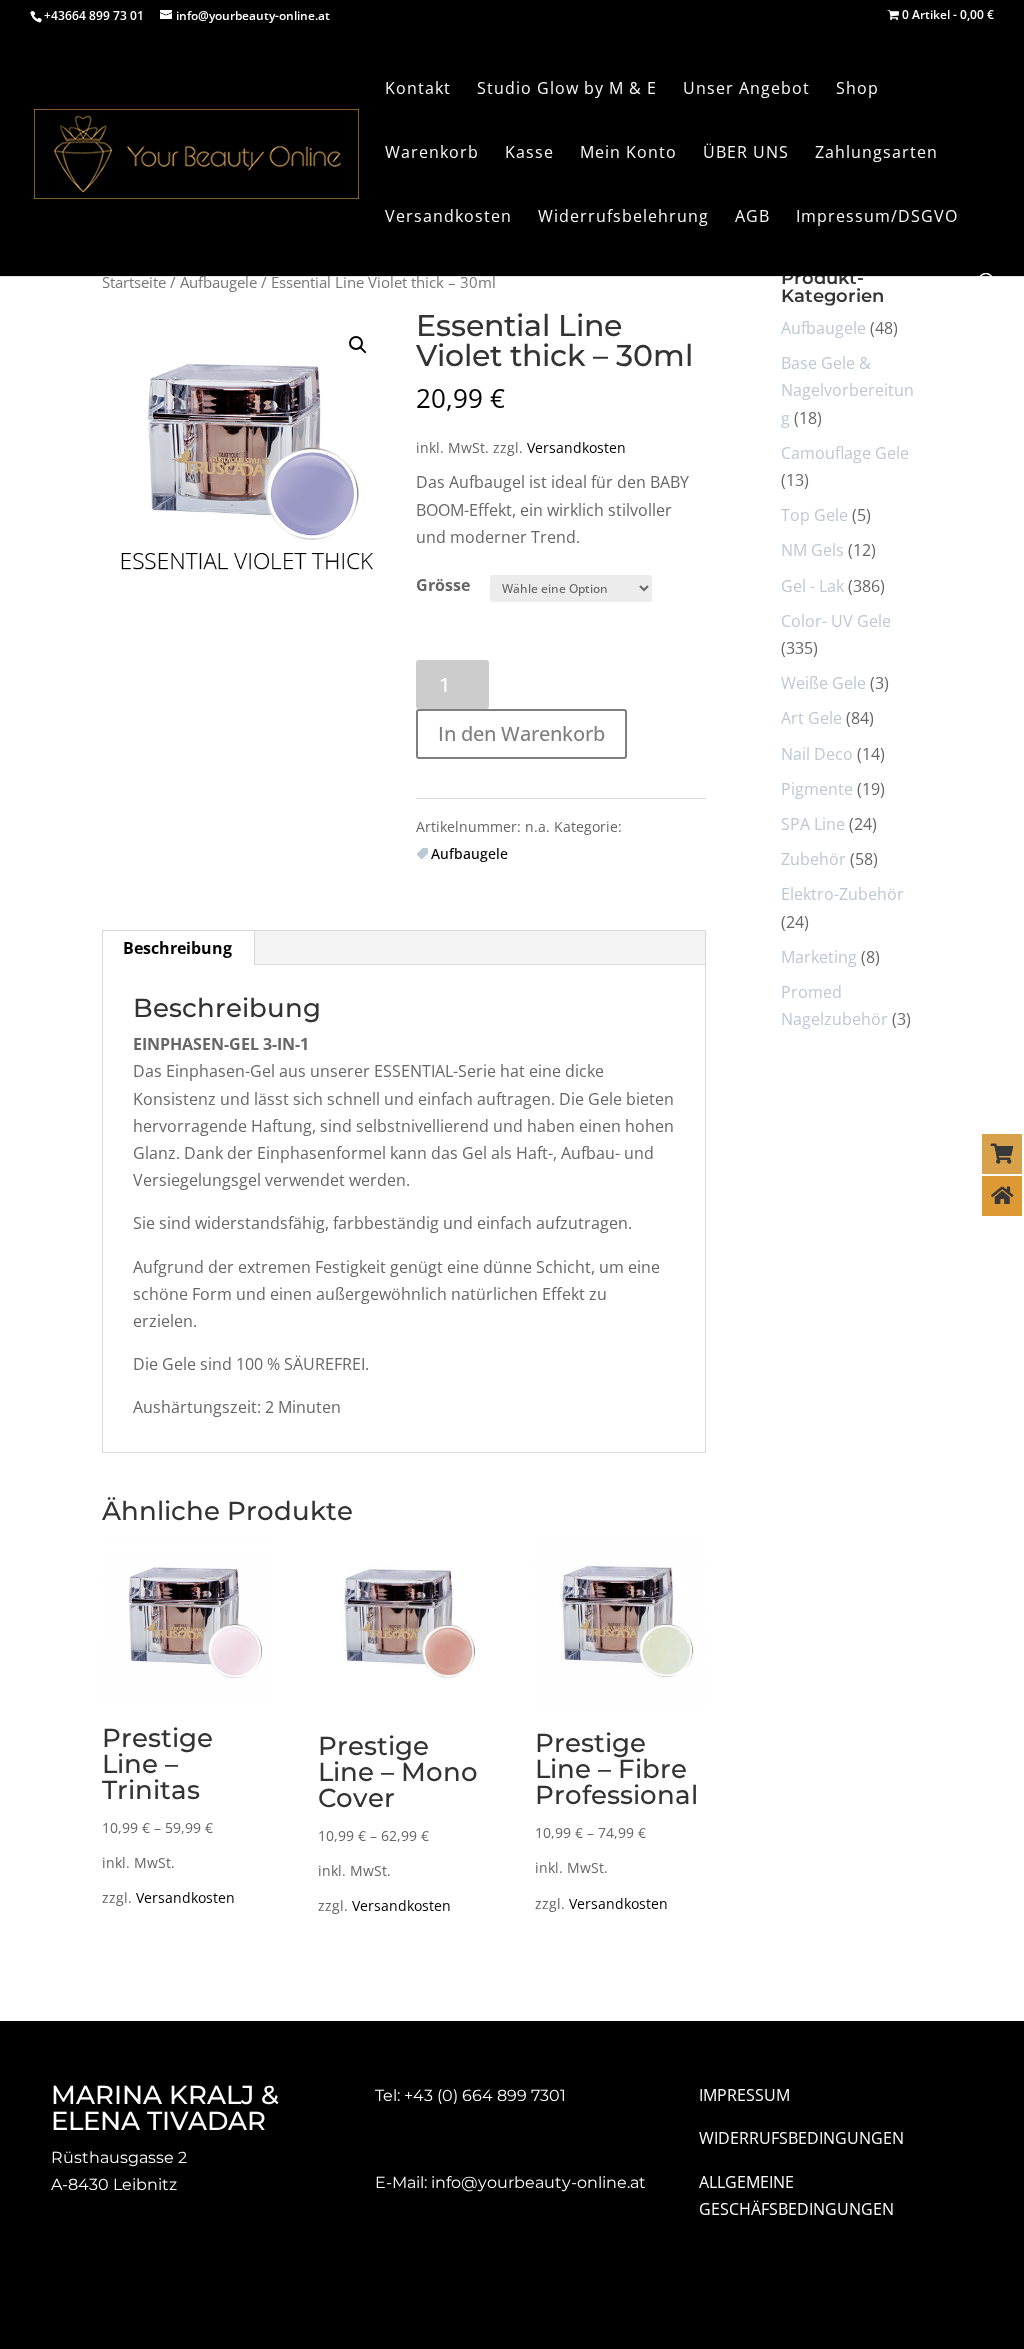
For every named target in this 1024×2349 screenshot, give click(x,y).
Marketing (819, 957)
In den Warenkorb (521, 733)
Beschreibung (177, 948)
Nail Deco (817, 754)
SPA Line (813, 824)
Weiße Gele (823, 683)
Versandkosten (576, 447)
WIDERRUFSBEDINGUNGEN (801, 2138)
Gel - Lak (812, 586)
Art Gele (811, 718)
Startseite (134, 282)
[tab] (178, 948)
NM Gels (812, 550)
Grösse (443, 585)
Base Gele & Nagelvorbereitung (847, 390)
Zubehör (813, 859)
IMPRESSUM (744, 2095)
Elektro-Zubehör (842, 894)
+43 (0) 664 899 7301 (485, 2095)
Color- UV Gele (836, 621)
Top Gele (814, 515)
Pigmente (817, 789)
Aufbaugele (218, 282)
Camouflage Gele (845, 453)
